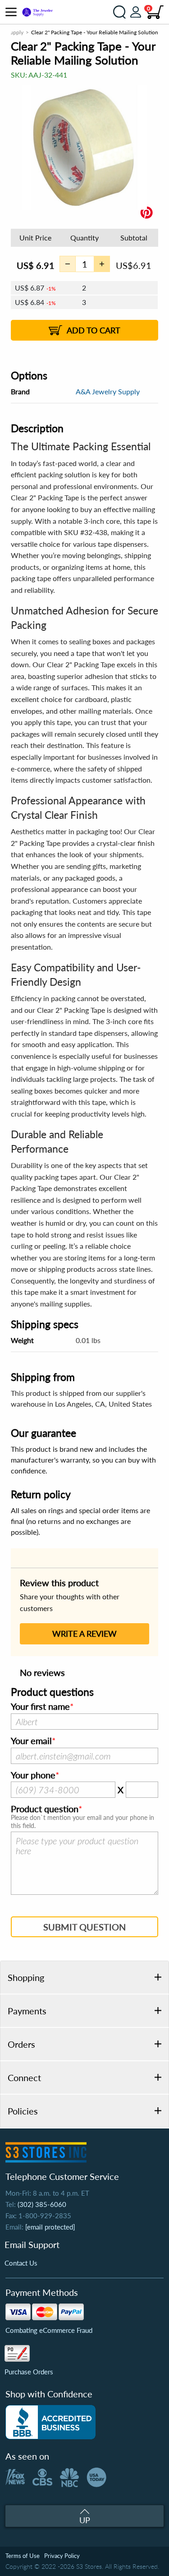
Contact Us (21, 2263)
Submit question (84, 1927)
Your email (31, 1741)
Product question (45, 1809)
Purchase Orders (29, 2372)
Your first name (40, 1707)
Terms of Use (23, 2556)
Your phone (33, 1775)
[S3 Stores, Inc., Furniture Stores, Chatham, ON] (50, 2422)
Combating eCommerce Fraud (49, 2330)
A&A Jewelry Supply (108, 391)
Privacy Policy (62, 2556)
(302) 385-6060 (42, 2204)
